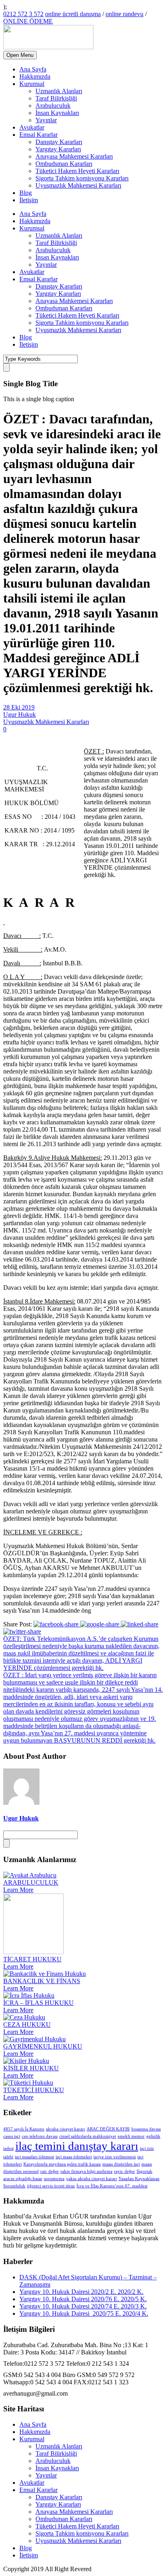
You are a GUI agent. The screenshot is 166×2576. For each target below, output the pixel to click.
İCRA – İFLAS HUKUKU (38, 2003)
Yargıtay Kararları (58, 149)
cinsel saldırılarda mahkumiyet (88, 2136)
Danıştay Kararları (59, 142)
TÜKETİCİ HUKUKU (34, 2090)
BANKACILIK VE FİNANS (42, 1981)
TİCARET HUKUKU (32, 1959)
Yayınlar (46, 120)
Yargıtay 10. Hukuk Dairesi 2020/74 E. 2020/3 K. (83, 2306)
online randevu (124, 14)
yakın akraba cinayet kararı (91, 2179)
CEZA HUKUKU (27, 2025)
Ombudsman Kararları (64, 164)
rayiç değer (124, 2171)
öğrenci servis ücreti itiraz (51, 2186)
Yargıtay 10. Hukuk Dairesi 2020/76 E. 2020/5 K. (83, 2299)
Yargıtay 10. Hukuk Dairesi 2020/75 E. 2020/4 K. (84, 2313)
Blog (26, 193)
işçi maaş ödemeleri (74, 2157)
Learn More (18, 1890)
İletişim (29, 200)
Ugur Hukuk (20, 715)
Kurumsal (32, 84)
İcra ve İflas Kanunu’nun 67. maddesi (112, 2186)
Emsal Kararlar (38, 135)
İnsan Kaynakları (57, 113)
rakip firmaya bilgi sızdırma (86, 2171)
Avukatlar (32, 127)
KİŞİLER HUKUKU (31, 2068)
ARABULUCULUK (31, 1882)
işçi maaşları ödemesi (34, 2157)
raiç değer (50, 2171)
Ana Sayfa (33, 69)
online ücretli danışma (73, 14)
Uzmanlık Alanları (59, 91)
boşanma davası (146, 2129)
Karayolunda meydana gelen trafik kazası (62, 2164)
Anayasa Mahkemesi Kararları (74, 156)
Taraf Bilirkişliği (56, 98)
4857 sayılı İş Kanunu (24, 2129)
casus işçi (12, 2136)
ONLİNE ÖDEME (28, 21)
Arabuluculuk (53, 106)
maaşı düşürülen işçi (121, 2164)
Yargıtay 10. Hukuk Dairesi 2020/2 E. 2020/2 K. (81, 2292)
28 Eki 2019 (19, 707)
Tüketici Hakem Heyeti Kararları (77, 171)
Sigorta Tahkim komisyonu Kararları (82, 178)
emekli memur (131, 2136)
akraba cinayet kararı (65, 2129)
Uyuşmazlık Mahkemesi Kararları (78, 185)
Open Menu (20, 55)
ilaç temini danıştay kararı (77, 2146)
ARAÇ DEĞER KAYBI (108, 2129)
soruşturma (54, 2179)
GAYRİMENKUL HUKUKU (43, 2046)
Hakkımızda (35, 76)
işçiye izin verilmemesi (115, 2157)
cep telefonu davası (40, 2136)
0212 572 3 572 (23, 14)
